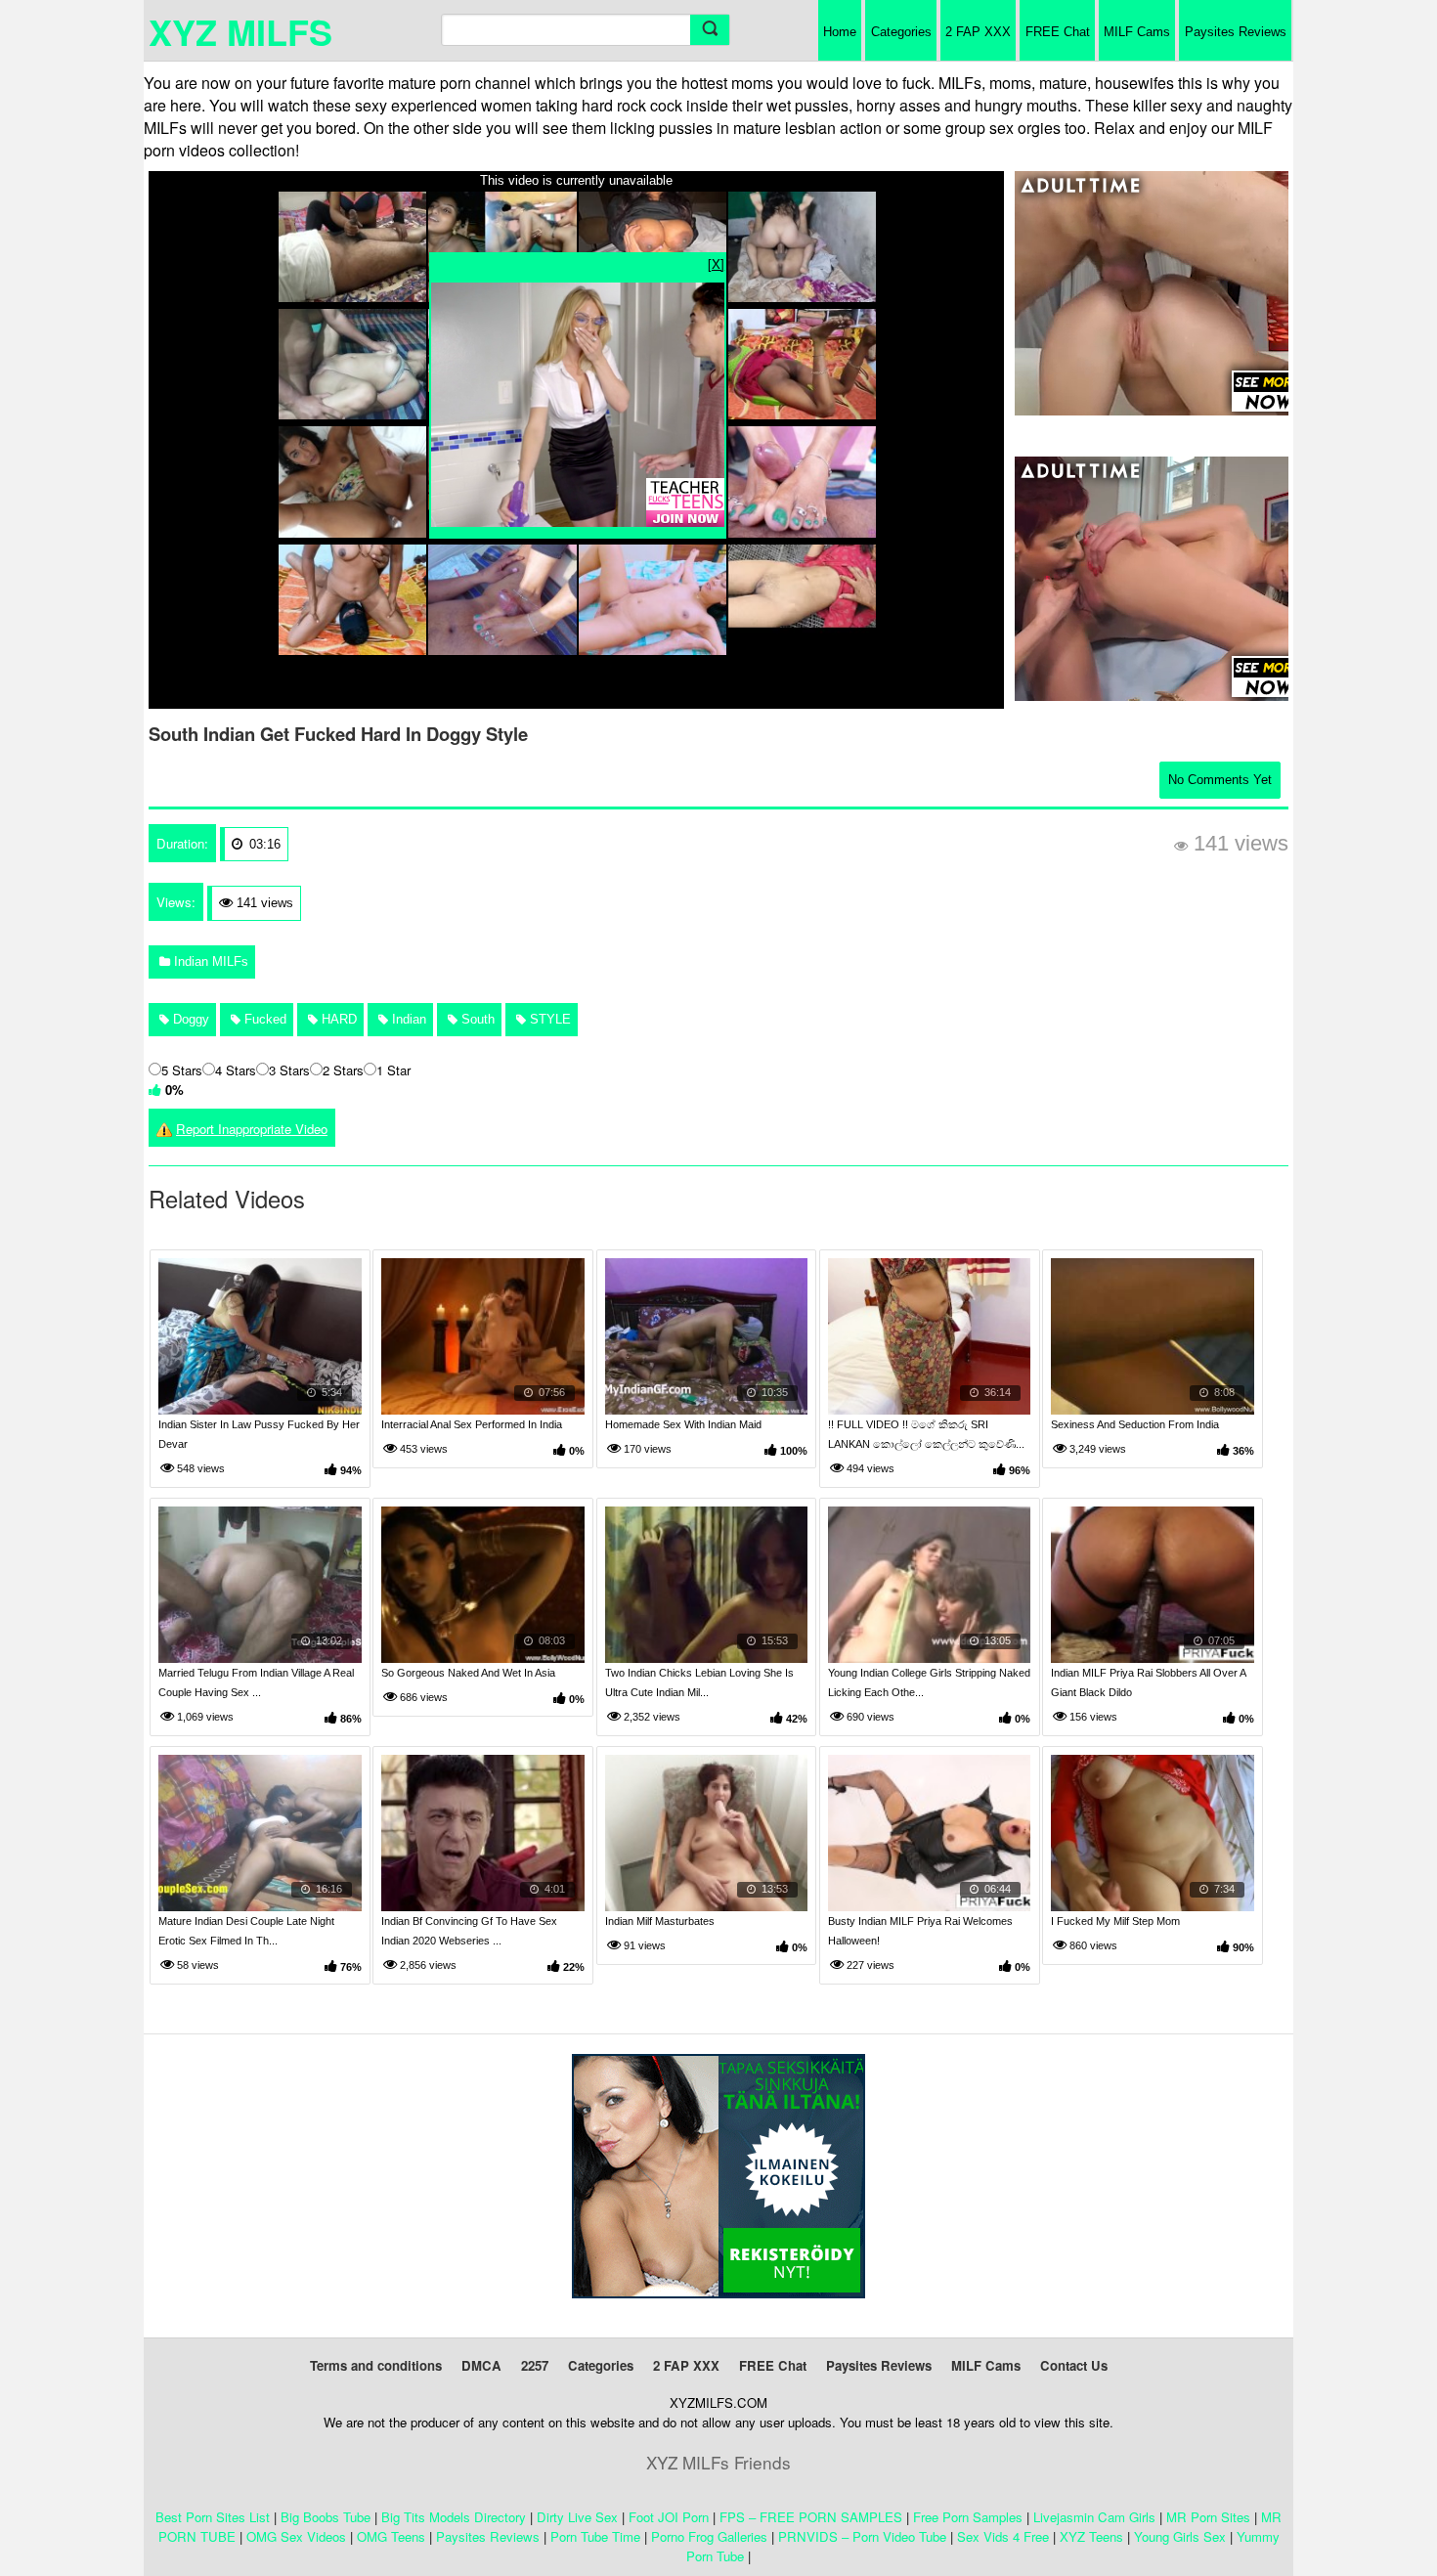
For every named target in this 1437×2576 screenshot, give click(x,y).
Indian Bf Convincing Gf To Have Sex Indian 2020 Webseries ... (469, 1931)
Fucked (263, 1019)
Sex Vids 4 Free (1003, 2536)
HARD (337, 1019)
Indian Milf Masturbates (660, 1921)
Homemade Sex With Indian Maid (683, 1424)
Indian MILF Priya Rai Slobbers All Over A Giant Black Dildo (1148, 1682)
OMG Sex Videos (296, 2536)
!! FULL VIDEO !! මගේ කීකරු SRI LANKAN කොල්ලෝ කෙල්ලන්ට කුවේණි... (926, 1434)
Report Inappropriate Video (252, 1129)
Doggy (189, 1019)
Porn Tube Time (595, 2536)
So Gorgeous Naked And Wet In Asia (468, 1673)
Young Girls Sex (1180, 2536)
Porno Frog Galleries (709, 2536)
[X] (716, 263)
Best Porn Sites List (213, 2517)
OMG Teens (391, 2536)
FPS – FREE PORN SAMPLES (811, 2517)
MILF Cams (1137, 32)
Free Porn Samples (968, 2517)
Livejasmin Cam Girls (1094, 2517)
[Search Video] (710, 30)
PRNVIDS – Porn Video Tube (862, 2536)
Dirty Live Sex (577, 2517)
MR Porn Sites (1208, 2517)
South (476, 1019)
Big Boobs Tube (326, 2517)
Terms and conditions (376, 2365)
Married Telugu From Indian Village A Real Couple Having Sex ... (256, 1682)
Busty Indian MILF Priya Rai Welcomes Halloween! (920, 1931)
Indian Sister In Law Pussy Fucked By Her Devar (259, 1434)
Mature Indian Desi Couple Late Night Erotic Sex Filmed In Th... (246, 1931)
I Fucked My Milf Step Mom (1115, 1921)
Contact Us (1074, 2365)
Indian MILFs (209, 961)
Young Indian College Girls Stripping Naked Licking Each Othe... (929, 1682)
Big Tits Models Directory (454, 2517)
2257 (535, 2365)
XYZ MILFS (240, 31)
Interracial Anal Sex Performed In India (472, 1424)
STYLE (548, 1019)
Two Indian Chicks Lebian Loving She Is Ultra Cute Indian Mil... (699, 1682)
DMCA (481, 2365)
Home (840, 32)
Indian (407, 1019)
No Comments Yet (1220, 780)
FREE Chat (1058, 32)
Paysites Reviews (1236, 32)
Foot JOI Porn (669, 2517)
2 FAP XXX (978, 32)
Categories (901, 32)
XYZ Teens (1091, 2536)
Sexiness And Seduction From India (1135, 1424)
